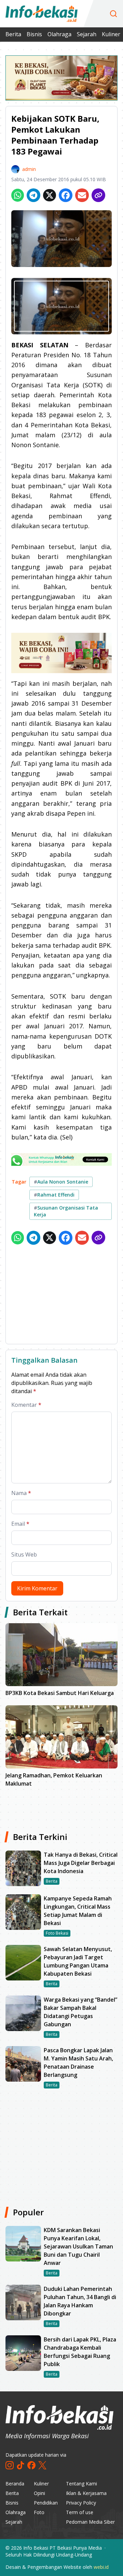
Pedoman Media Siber (90, 2522)
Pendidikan (46, 2503)
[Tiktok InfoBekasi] (20, 2465)
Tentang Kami (81, 2484)
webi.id (101, 2567)
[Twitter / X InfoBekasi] (42, 2465)
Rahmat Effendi (54, 1195)
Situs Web (24, 1554)
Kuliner (111, 34)
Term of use (80, 2512)
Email (20, 1524)
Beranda (15, 2484)
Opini (39, 2493)
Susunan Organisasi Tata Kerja (66, 1211)
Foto (39, 2512)
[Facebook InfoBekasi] (31, 2465)
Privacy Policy (81, 2503)
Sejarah (87, 34)
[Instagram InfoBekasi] (10, 2465)
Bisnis (34, 34)
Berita (13, 34)
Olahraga (59, 34)
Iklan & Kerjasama (86, 2493)
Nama (21, 1493)
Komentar (26, 1405)
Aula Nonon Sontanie (61, 1182)
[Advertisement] (61, 1296)
